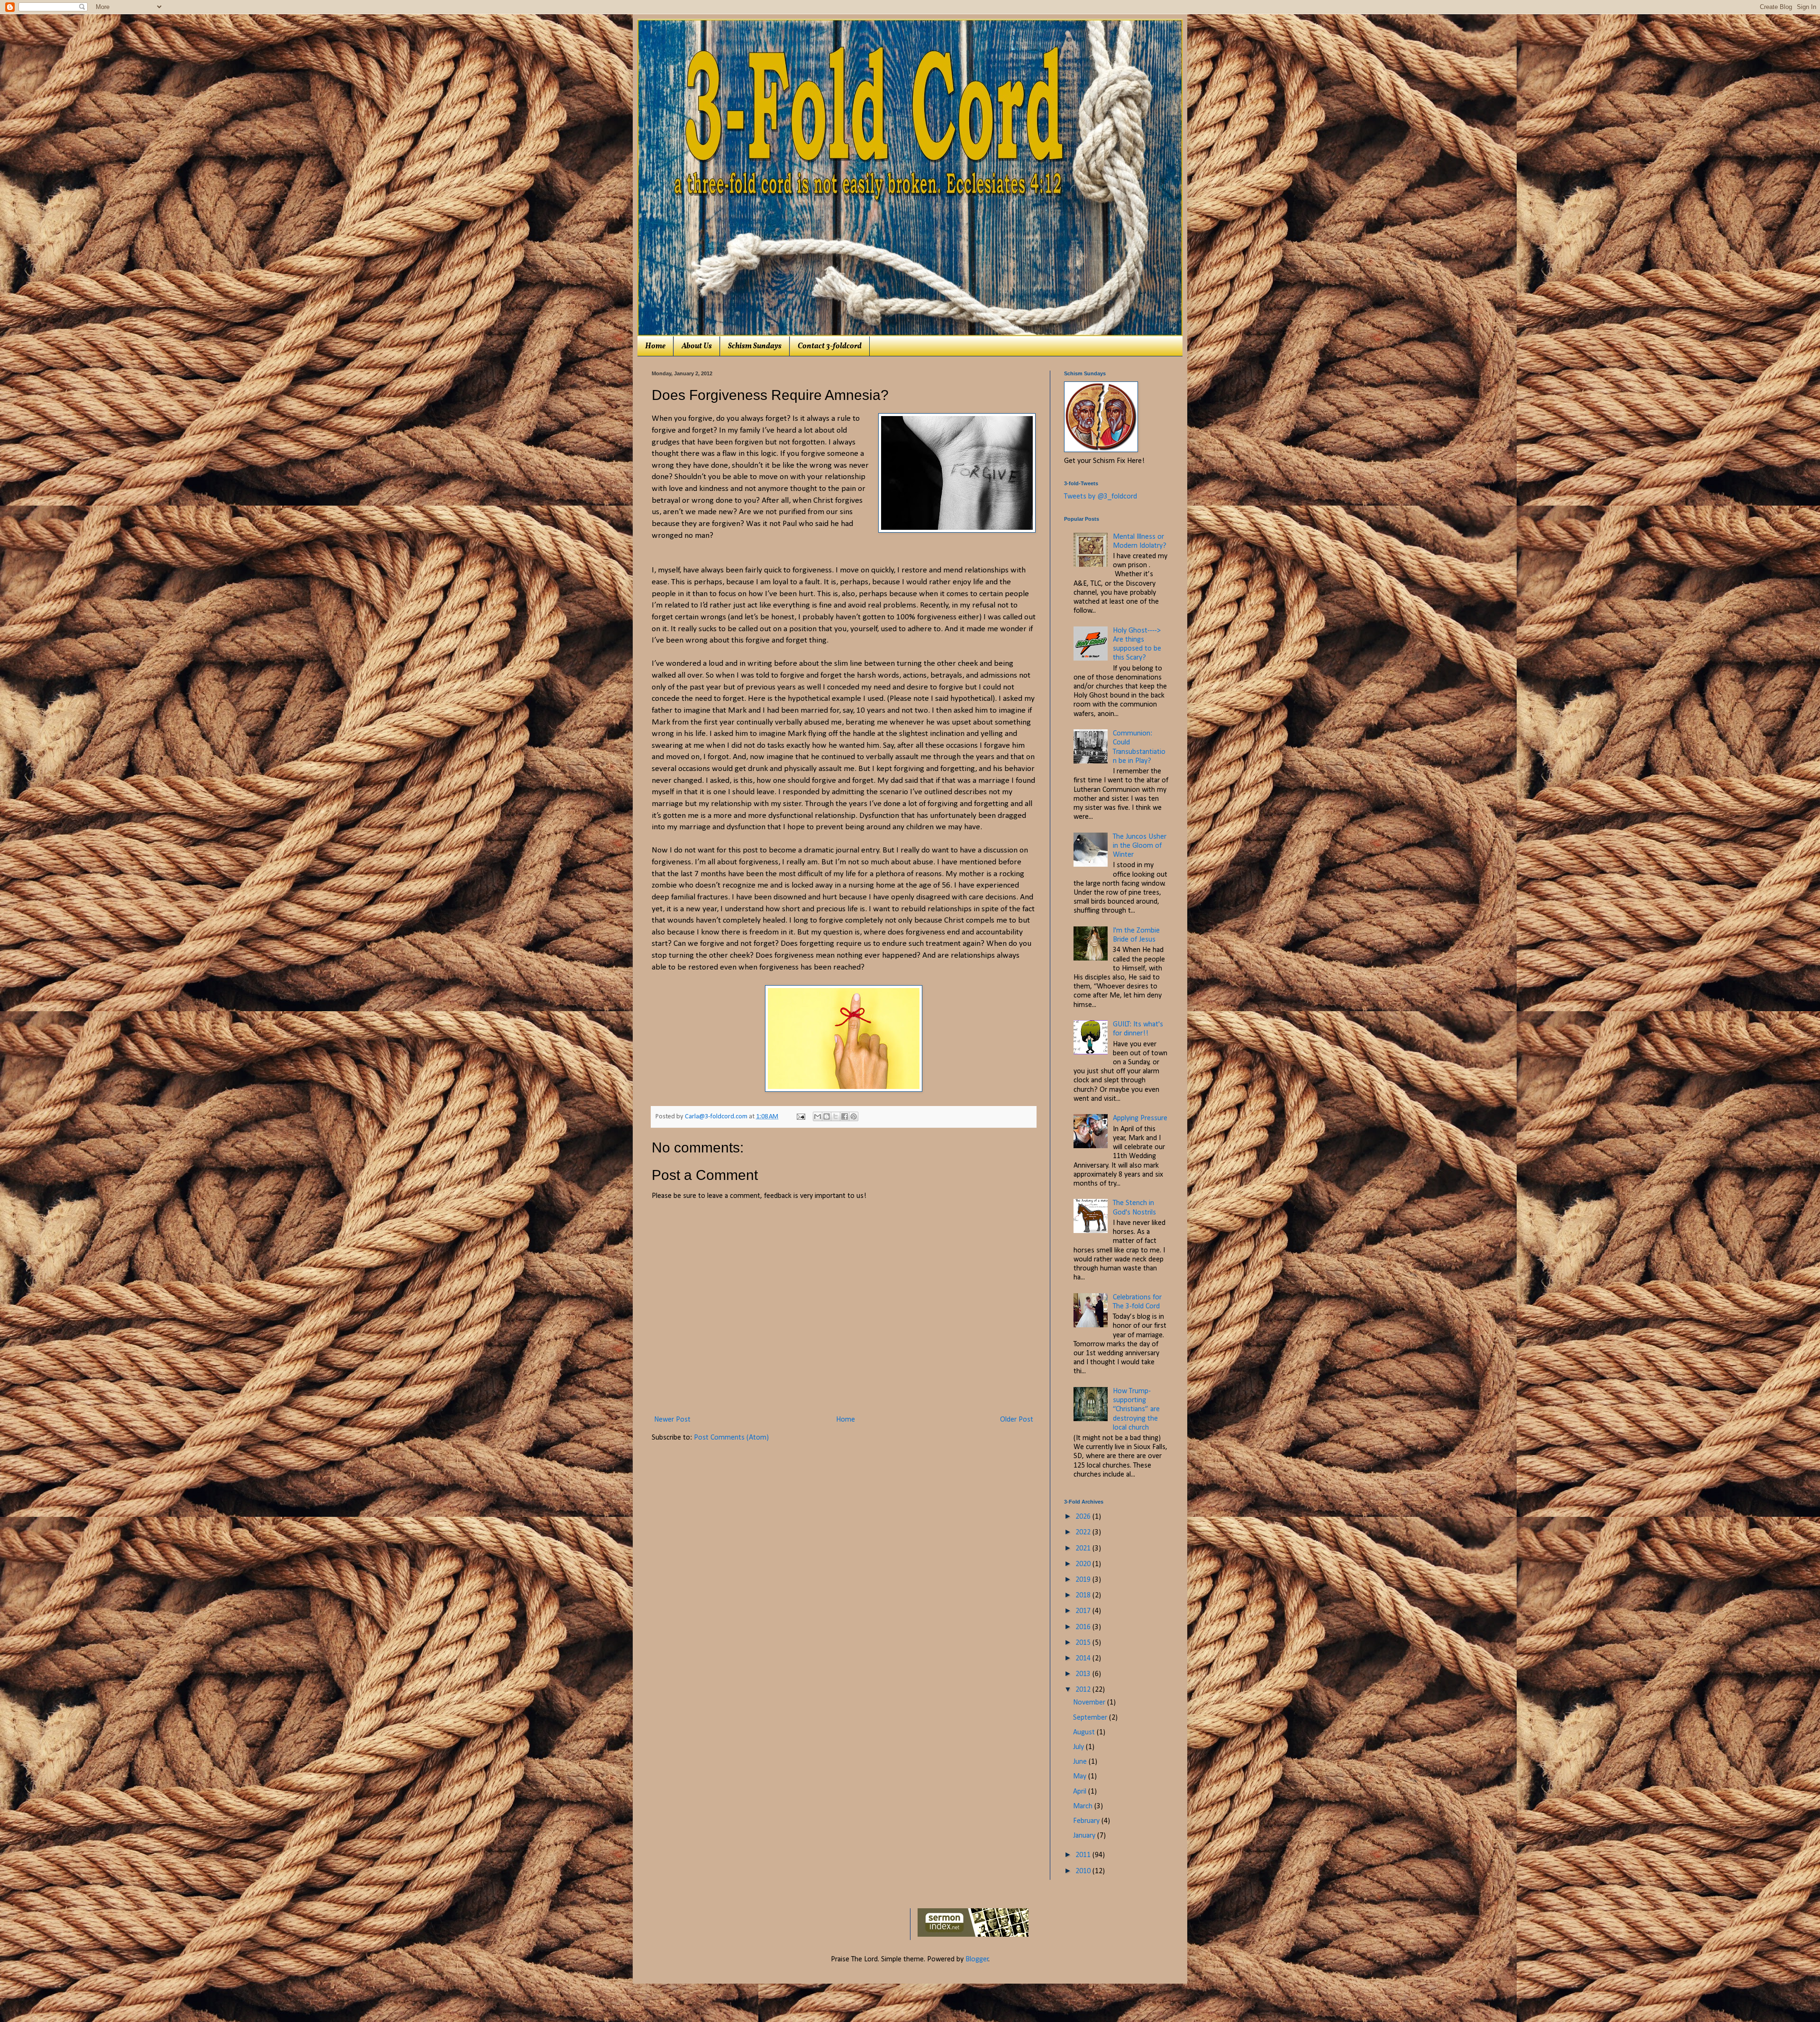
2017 (1084, 1611)
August (1085, 1732)
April (1081, 1792)
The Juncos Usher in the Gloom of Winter (1140, 846)
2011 (1084, 1855)
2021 (1084, 1549)
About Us (697, 346)
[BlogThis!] (827, 1116)
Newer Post (672, 1420)
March (1084, 1806)
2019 (1084, 1580)
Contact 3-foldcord (830, 346)
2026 (1084, 1517)
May (1081, 1777)
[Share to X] (836, 1116)
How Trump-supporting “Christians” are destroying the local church (1136, 1410)
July (1079, 1747)
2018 (1084, 1596)
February (1087, 1821)
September (1091, 1718)
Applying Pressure (1140, 1118)
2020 (1084, 1564)
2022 (1084, 1532)
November (1090, 1703)
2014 (1084, 1659)
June (1081, 1762)
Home (655, 346)
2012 (1084, 1690)
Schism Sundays (755, 346)
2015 (1084, 1643)
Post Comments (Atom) (731, 1438)
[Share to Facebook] (845, 1116)
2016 (1084, 1627)
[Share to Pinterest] (854, 1116)
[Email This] (818, 1116)
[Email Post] (800, 1117)
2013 (1084, 1674)
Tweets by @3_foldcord (1101, 497)
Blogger (977, 1959)
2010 (1084, 1871)
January (1085, 1836)
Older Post (1017, 1420)
